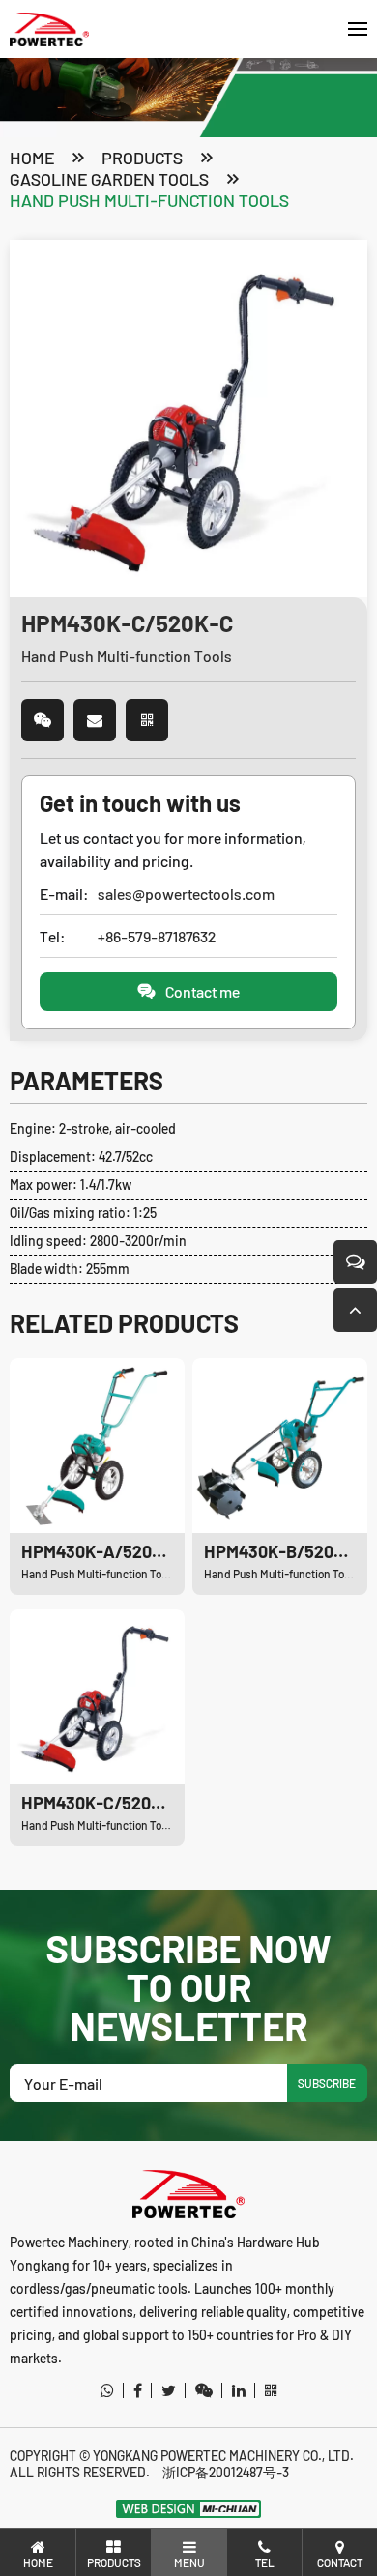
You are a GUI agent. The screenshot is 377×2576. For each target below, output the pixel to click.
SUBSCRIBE (327, 2083)
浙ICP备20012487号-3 (226, 2472)
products (142, 158)
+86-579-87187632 (157, 936)
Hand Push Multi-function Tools (149, 200)
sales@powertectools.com (186, 894)
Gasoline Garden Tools (109, 179)
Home (32, 158)
